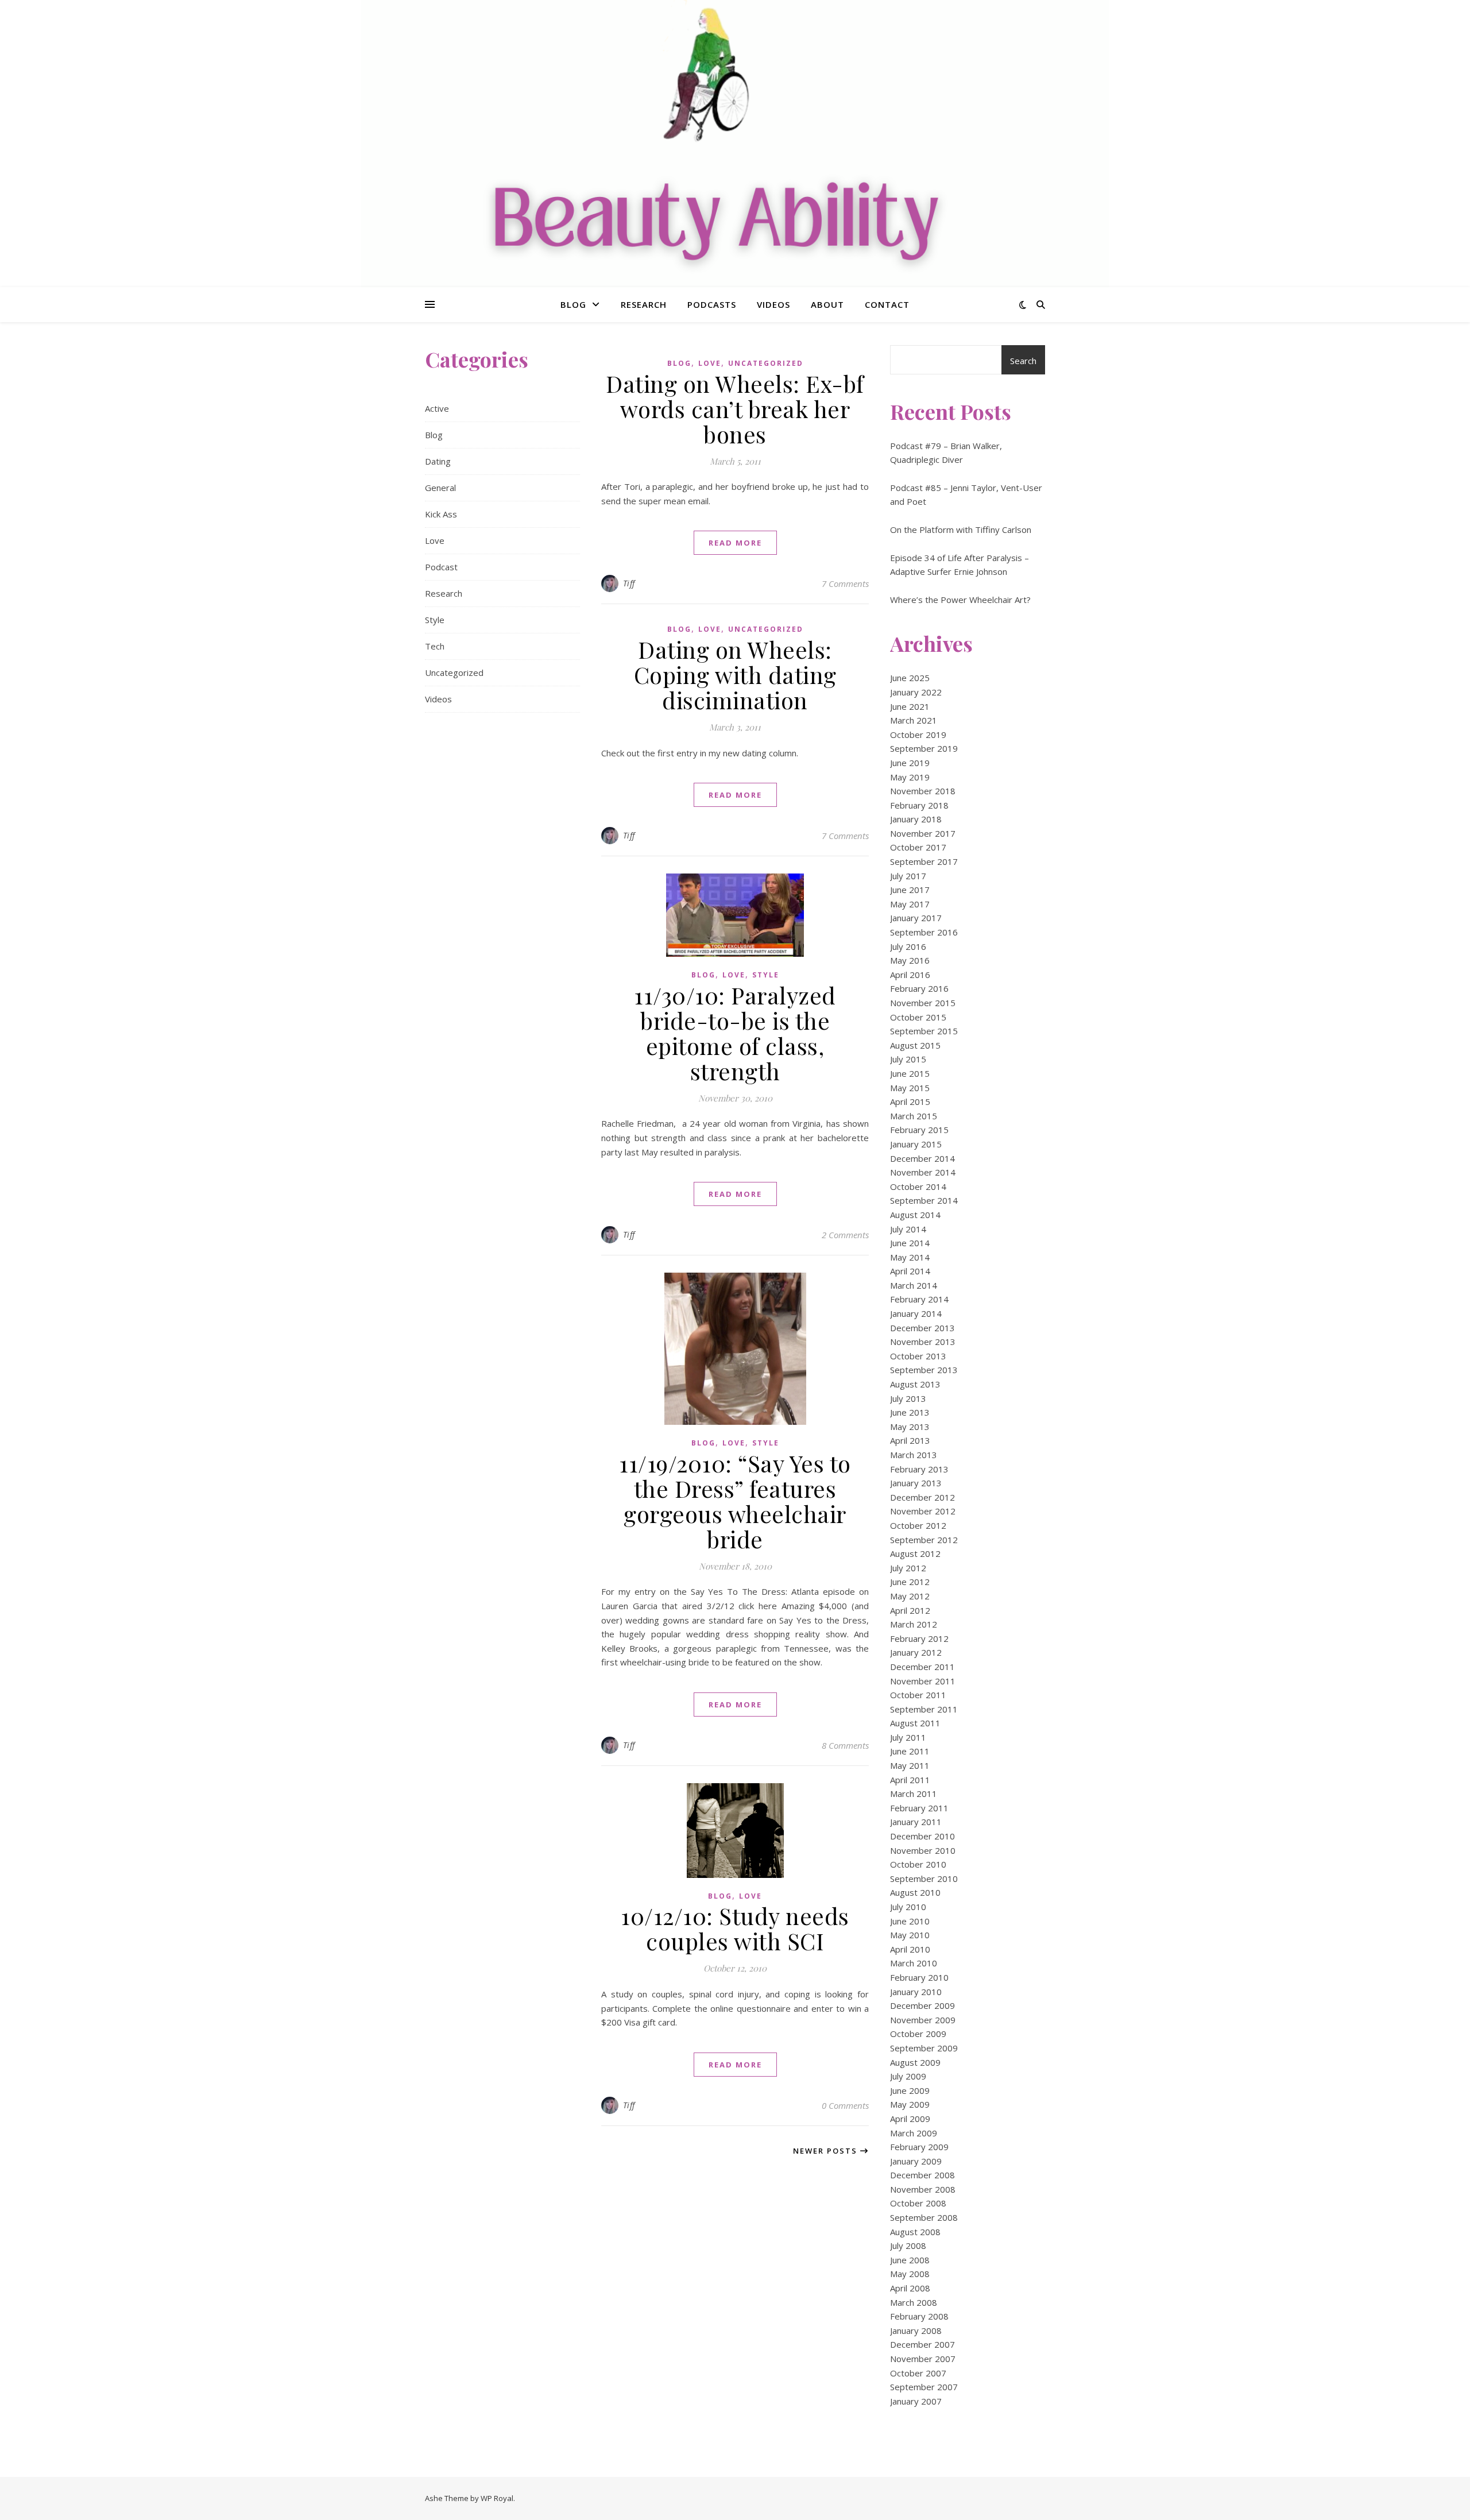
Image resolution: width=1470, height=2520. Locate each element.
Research (644, 304)
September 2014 (924, 1200)
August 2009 (915, 2062)
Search (1023, 361)
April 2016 (910, 975)
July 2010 (908, 1907)
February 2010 (919, 1977)
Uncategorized (454, 672)
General (440, 488)
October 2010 (918, 1864)
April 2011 (910, 1780)
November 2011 (923, 1681)
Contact (887, 304)
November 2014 (923, 1172)
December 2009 (922, 2005)
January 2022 (916, 692)
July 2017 (908, 876)
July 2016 (908, 946)
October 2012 (918, 1525)
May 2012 (910, 1596)
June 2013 (910, 1412)
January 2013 (916, 1483)
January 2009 (916, 2161)
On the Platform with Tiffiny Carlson (961, 529)
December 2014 (922, 1158)
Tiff (629, 583)
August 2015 (915, 1045)
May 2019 (910, 777)
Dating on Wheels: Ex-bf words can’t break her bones (735, 409)
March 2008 (914, 2302)
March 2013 (914, 1455)
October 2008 (918, 2203)
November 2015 (923, 1003)
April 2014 (910, 1271)
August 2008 (915, 2232)
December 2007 (922, 2344)
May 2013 (910, 1427)
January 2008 (916, 2330)
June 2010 (910, 1921)
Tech (435, 646)
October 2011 (918, 1695)
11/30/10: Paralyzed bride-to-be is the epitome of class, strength (735, 1033)
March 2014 (914, 1285)
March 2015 (914, 1116)
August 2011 (915, 1723)
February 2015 (919, 1130)
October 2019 (918, 735)
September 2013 (924, 1370)
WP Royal (497, 2498)
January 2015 (916, 1144)
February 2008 (919, 2316)
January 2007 (916, 2401)
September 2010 (924, 1879)
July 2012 (908, 1568)
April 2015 (910, 1101)
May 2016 (910, 960)
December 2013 (922, 1328)
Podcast (441, 567)
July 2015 (908, 1059)
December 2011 (922, 1667)
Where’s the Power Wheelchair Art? (960, 600)
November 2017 (923, 833)
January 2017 (916, 918)
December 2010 (922, 1836)
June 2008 (910, 2260)
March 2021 (914, 720)
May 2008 (910, 2274)
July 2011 (908, 1737)
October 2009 (918, 2034)
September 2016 (924, 932)
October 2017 (918, 847)
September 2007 (924, 2387)
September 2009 (924, 2048)
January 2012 (916, 1652)
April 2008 (910, 2288)
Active (437, 408)
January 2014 (916, 1313)
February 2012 (919, 1638)
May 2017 (910, 904)
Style (435, 620)
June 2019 (910, 763)
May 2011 (910, 1765)
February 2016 (919, 988)
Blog (573, 304)
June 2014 (910, 1243)
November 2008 (923, 2189)
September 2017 (924, 861)
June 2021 (910, 706)
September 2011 (924, 1709)
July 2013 (908, 1398)
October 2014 (918, 1186)
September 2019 (924, 748)
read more (735, 543)
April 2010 (910, 1949)
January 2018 (916, 819)
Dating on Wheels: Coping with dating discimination (735, 675)
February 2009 (919, 2147)
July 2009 (908, 2076)
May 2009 (910, 2104)
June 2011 (910, 1751)
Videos (773, 304)
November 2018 (923, 791)
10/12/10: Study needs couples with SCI (735, 1928)
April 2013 (910, 1440)
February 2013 (919, 1469)
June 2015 (910, 1073)
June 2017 (910, 890)
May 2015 (910, 1088)
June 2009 (910, 2090)
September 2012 (924, 1540)
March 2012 (914, 1624)
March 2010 (914, 1963)
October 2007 (918, 2373)
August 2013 (915, 1384)
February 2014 (919, 1299)
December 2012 (922, 1497)
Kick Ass (441, 514)
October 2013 (918, 1356)
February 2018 (919, 805)
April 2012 (910, 1610)
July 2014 (908, 1229)
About (827, 304)
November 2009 (923, 2020)
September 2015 (924, 1031)
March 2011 (914, 1794)
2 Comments (845, 1235)
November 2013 (923, 1342)
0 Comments (845, 2105)
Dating (438, 461)
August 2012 (915, 1553)
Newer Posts (827, 2151)
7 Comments (845, 583)
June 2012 (910, 1582)
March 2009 (914, 2133)
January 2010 (916, 1992)
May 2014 (910, 1257)
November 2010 (923, 1850)
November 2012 (923, 1511)
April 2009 (910, 2119)
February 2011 (919, 1808)
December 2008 (922, 2175)
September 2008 (924, 2217)
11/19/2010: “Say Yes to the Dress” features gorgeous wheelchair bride (735, 1501)
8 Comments (845, 1745)
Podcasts (712, 304)
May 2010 (910, 1935)
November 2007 (923, 2359)
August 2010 (915, 1892)
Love (435, 540)
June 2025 (910, 678)
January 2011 (916, 1822)
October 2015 (918, 1017)
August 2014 (915, 1215)
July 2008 (908, 2245)
